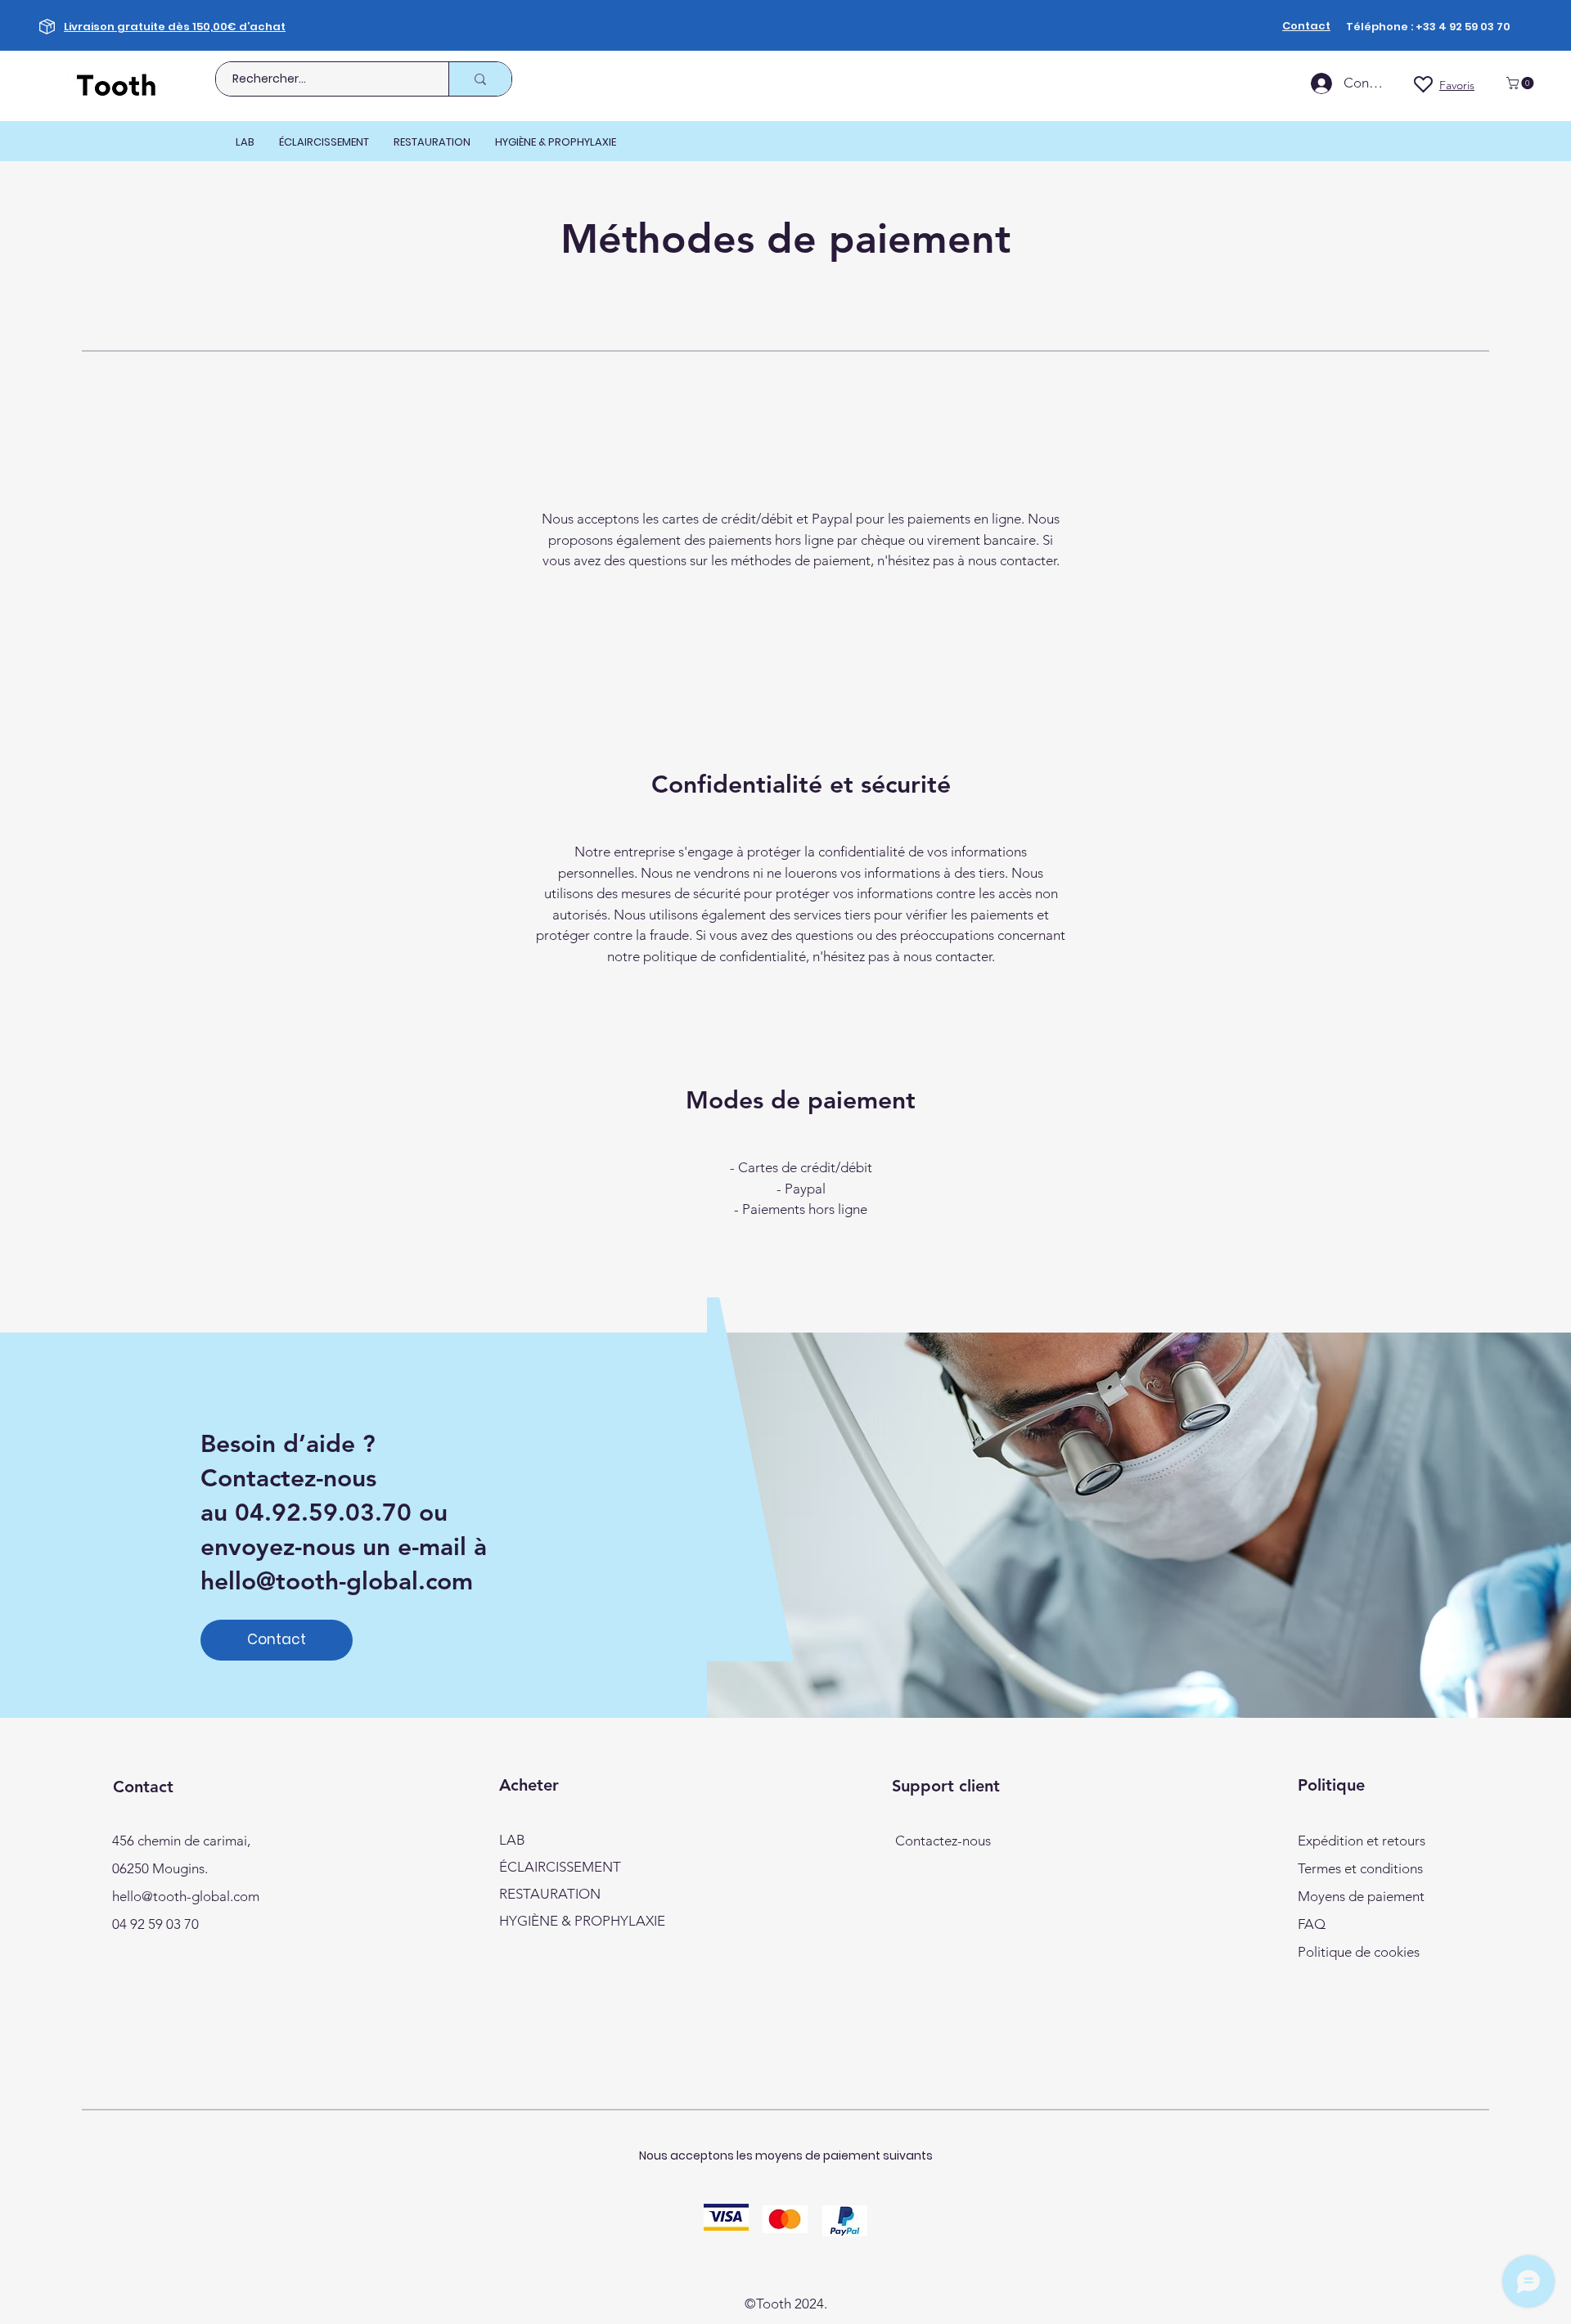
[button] (1521, 83)
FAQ (1312, 1924)
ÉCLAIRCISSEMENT (560, 1867)
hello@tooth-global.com (337, 1581)
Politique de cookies (1359, 1952)
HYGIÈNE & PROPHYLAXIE (582, 1921)
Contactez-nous (943, 1841)
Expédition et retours (1362, 1841)
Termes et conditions (1360, 1868)
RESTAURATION (550, 1894)
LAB (512, 1840)
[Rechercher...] (480, 79)
